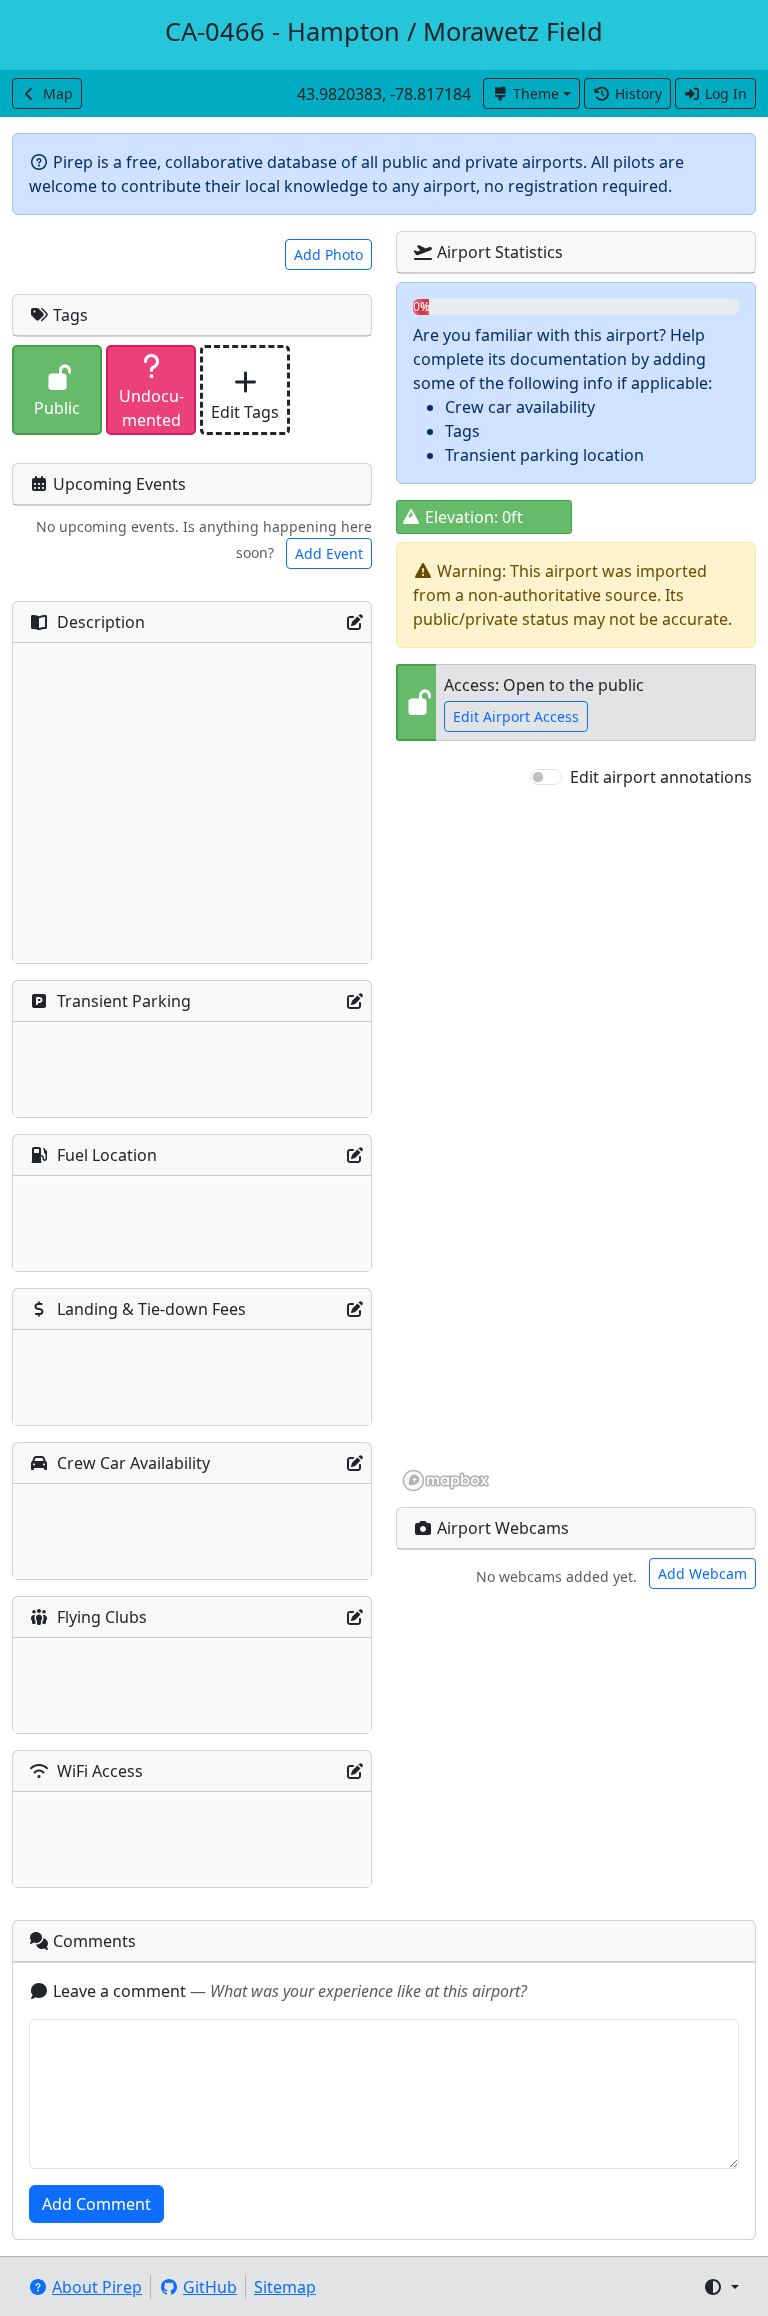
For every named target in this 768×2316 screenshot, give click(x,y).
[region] (576, 1141)
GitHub (210, 2287)
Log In (726, 93)
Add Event (329, 553)
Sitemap (285, 2287)
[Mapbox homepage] (446, 1480)
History (638, 93)
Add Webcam (702, 1573)
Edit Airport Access (516, 716)
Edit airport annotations (661, 777)
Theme (536, 93)
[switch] (546, 777)
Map (58, 93)
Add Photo (328, 254)
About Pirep (97, 2287)
